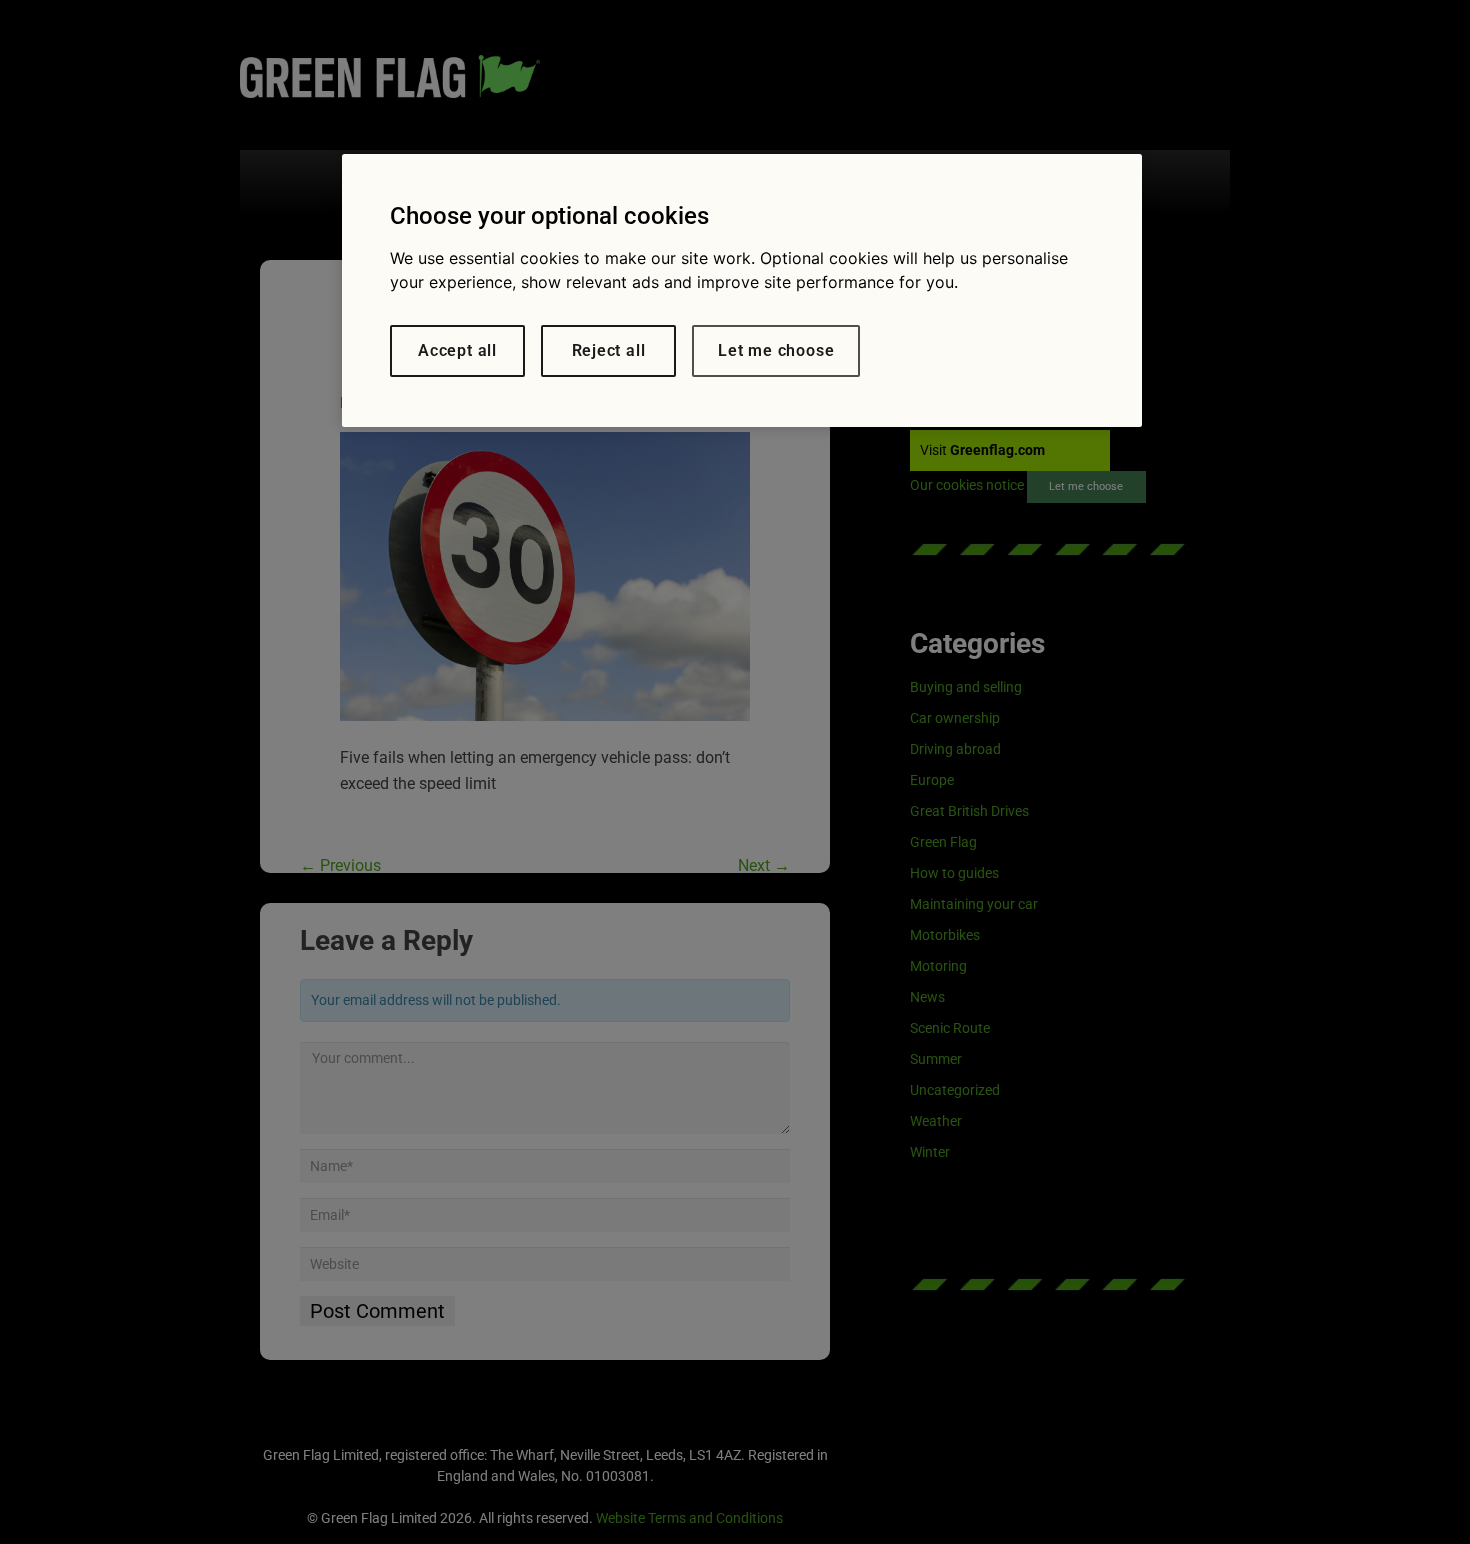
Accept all (457, 350)
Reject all (609, 350)
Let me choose (776, 350)
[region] (742, 290)
